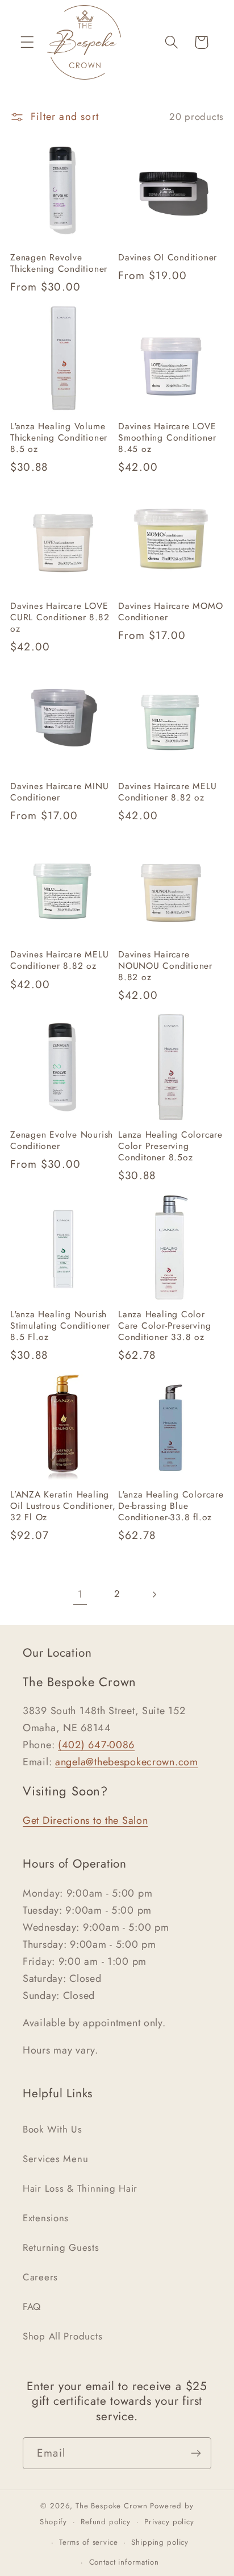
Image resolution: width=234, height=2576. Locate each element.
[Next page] (154, 1594)
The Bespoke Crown (111, 2506)
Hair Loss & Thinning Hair (80, 2188)
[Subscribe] (196, 2453)
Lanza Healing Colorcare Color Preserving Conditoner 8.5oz (170, 1146)
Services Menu (55, 2159)
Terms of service (88, 2542)
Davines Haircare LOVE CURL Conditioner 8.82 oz (60, 617)
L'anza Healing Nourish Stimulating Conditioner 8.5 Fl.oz (60, 1326)
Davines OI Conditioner (168, 258)
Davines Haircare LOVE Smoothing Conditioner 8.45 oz (167, 438)
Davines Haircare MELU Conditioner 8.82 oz (167, 792)
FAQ (32, 2307)
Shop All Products (62, 2336)
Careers (40, 2277)
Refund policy (106, 2522)
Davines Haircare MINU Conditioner (59, 792)
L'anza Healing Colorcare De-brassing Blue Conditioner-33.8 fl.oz (171, 1506)
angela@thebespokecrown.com (127, 1762)
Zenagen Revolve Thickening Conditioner (59, 263)
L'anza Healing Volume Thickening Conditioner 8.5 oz (59, 438)
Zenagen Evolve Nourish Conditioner (62, 1140)
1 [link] (80, 1594)
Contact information (124, 2562)
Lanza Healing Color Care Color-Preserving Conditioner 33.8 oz (164, 1326)
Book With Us (53, 2129)
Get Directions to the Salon (85, 1820)
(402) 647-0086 (96, 1745)
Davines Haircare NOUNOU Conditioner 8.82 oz (165, 966)
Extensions (46, 2218)
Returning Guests (61, 2247)
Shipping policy (160, 2542)
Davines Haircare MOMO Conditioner (170, 612)
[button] (28, 42)
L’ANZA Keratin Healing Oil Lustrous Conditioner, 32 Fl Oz (63, 1506)
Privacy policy (169, 2522)
